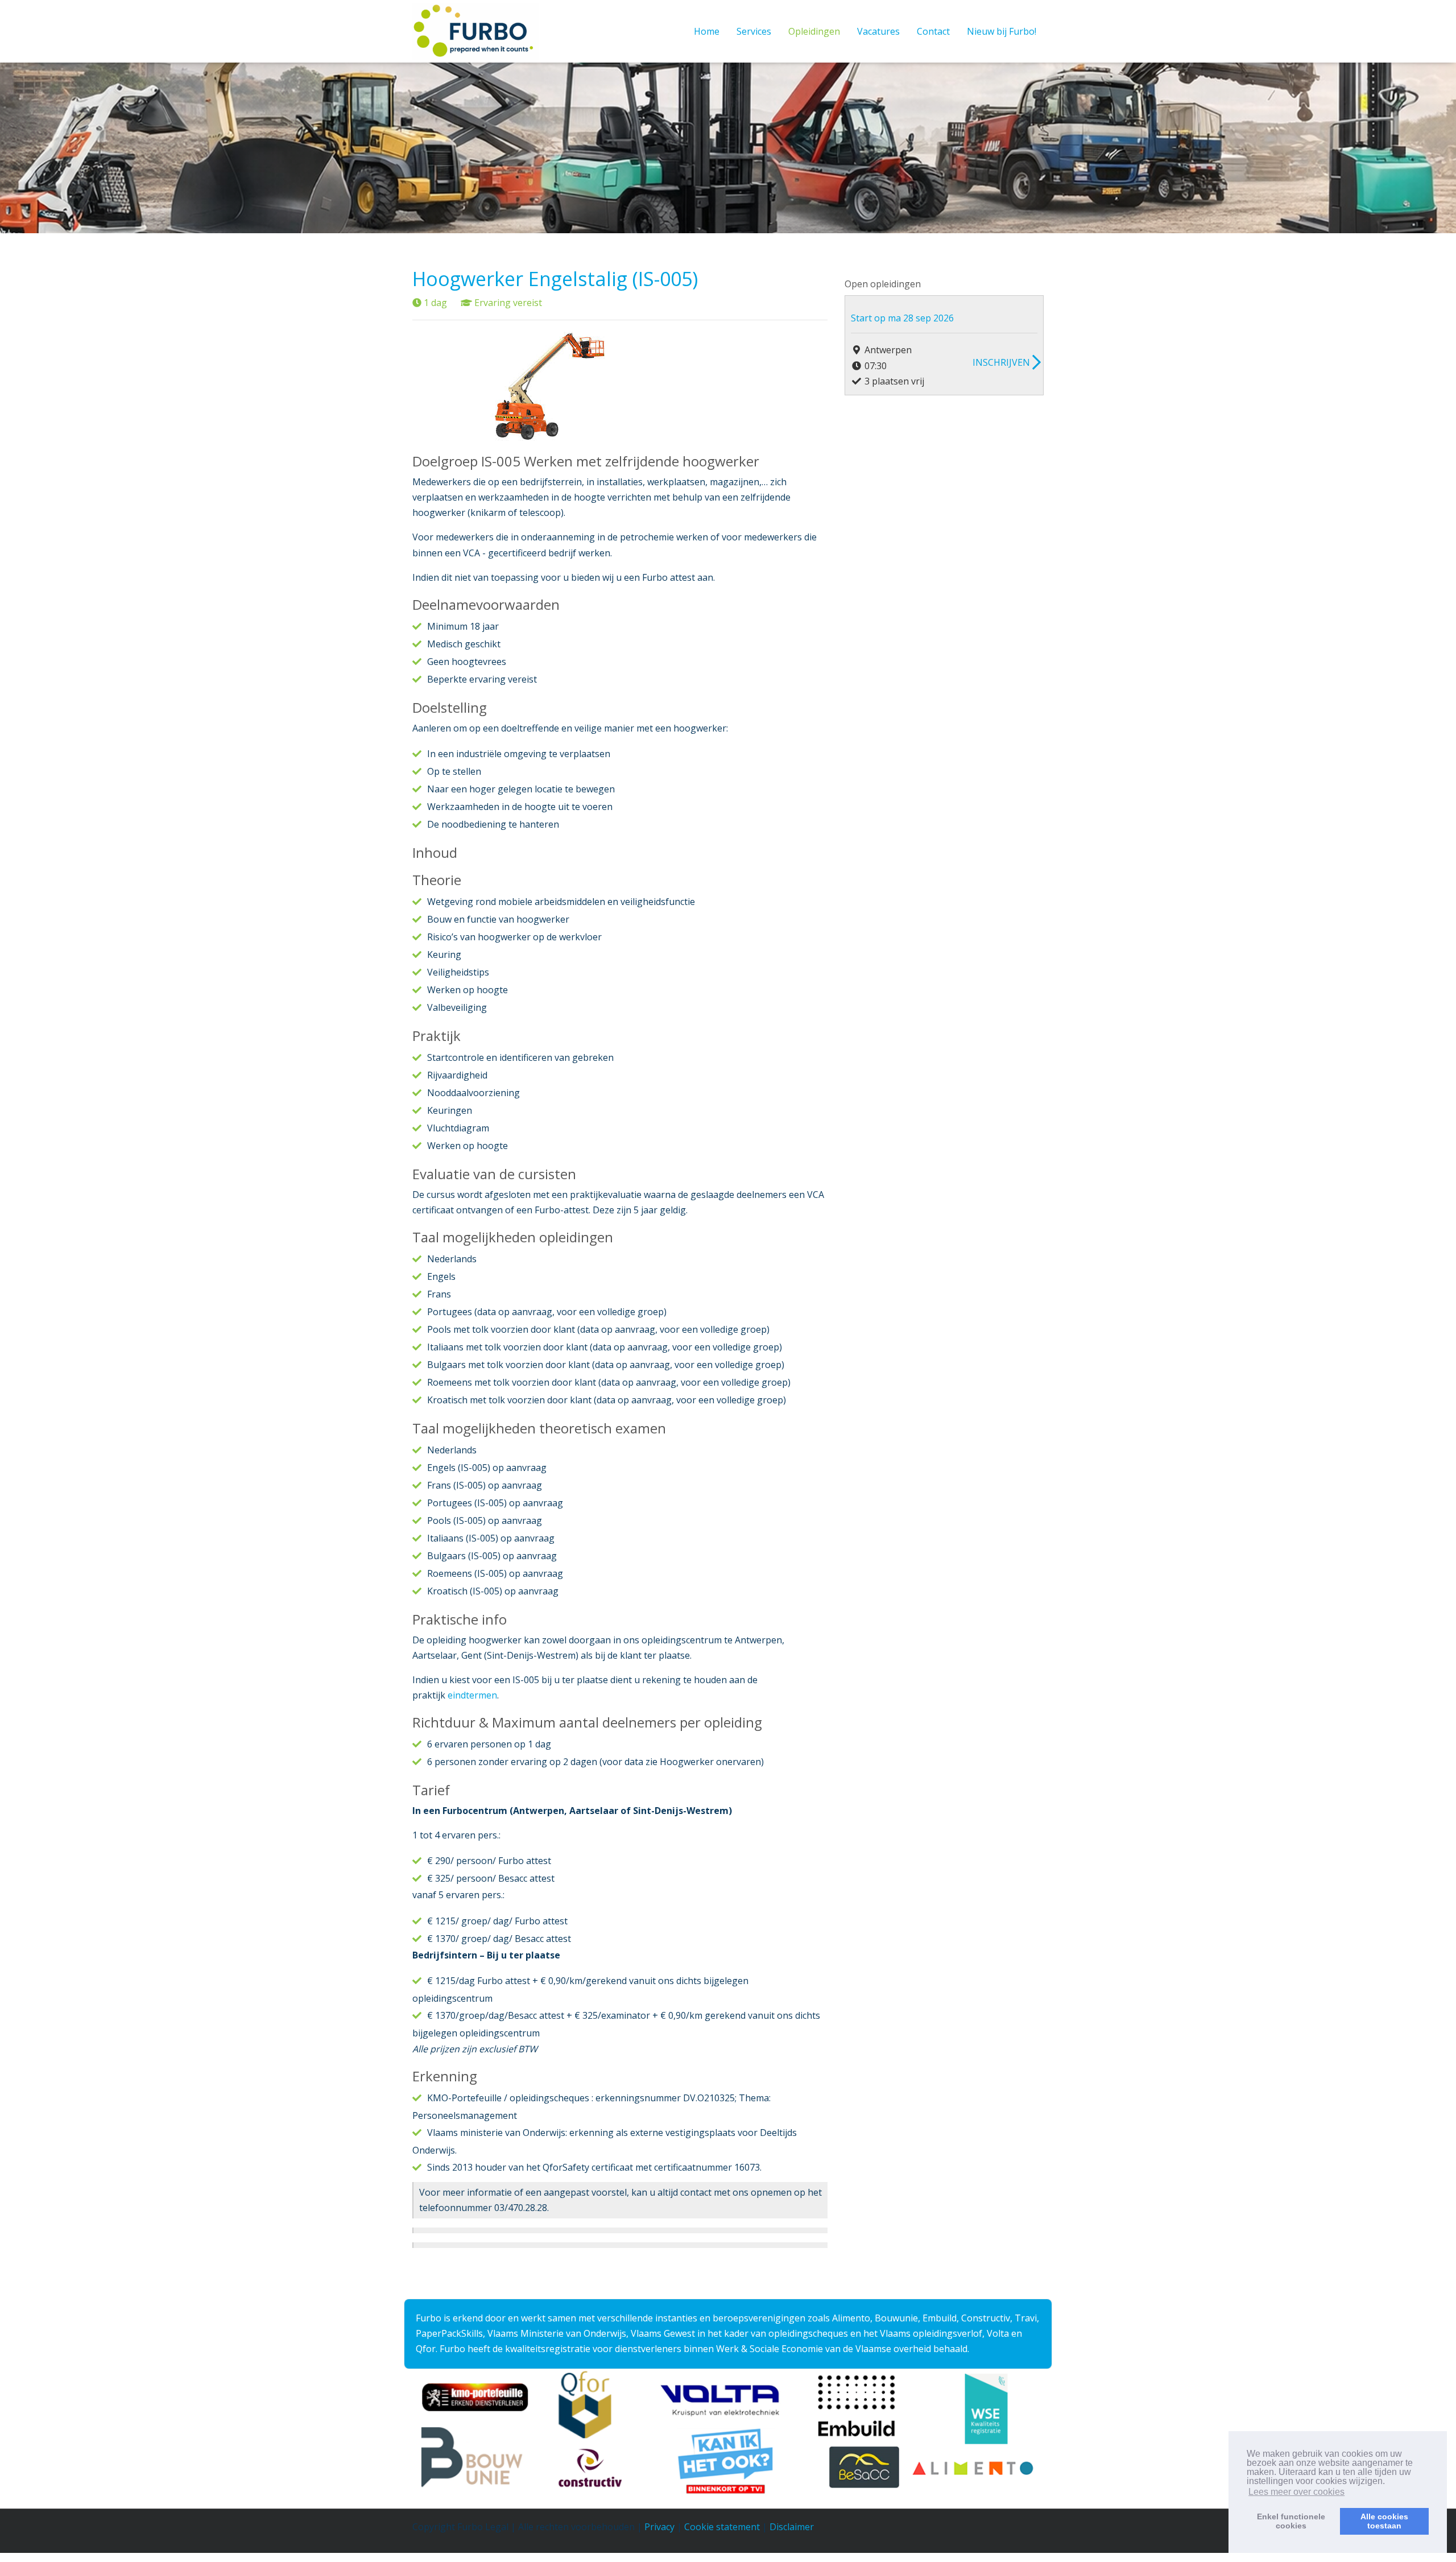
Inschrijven (1001, 362)
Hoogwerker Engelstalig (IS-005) (555, 279)
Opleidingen (814, 31)
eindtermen (472, 1695)
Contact (933, 31)
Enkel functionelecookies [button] (1291, 2521)
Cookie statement (722, 2527)
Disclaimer (792, 2527)
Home (707, 31)
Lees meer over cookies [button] (1296, 2492)
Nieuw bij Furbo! (1002, 31)
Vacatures (878, 31)
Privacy (659, 2527)
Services (754, 31)
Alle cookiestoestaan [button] (1384, 2521)
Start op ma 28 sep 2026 (902, 318)
